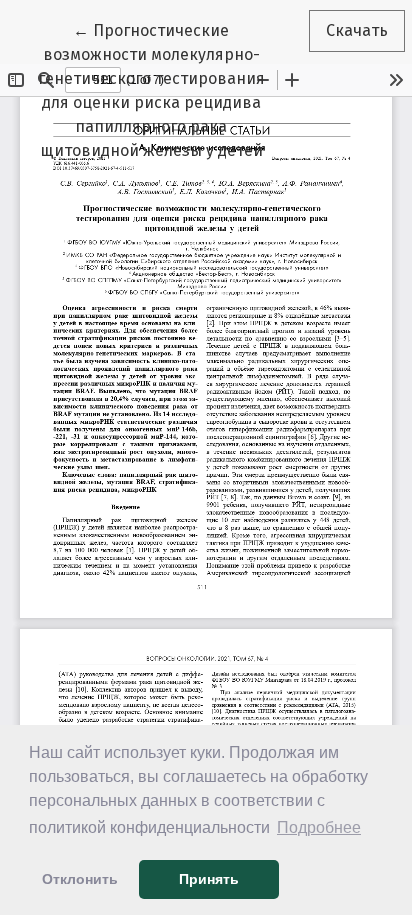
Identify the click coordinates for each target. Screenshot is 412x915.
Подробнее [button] (319, 827)
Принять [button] (209, 879)
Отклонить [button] (80, 879)
